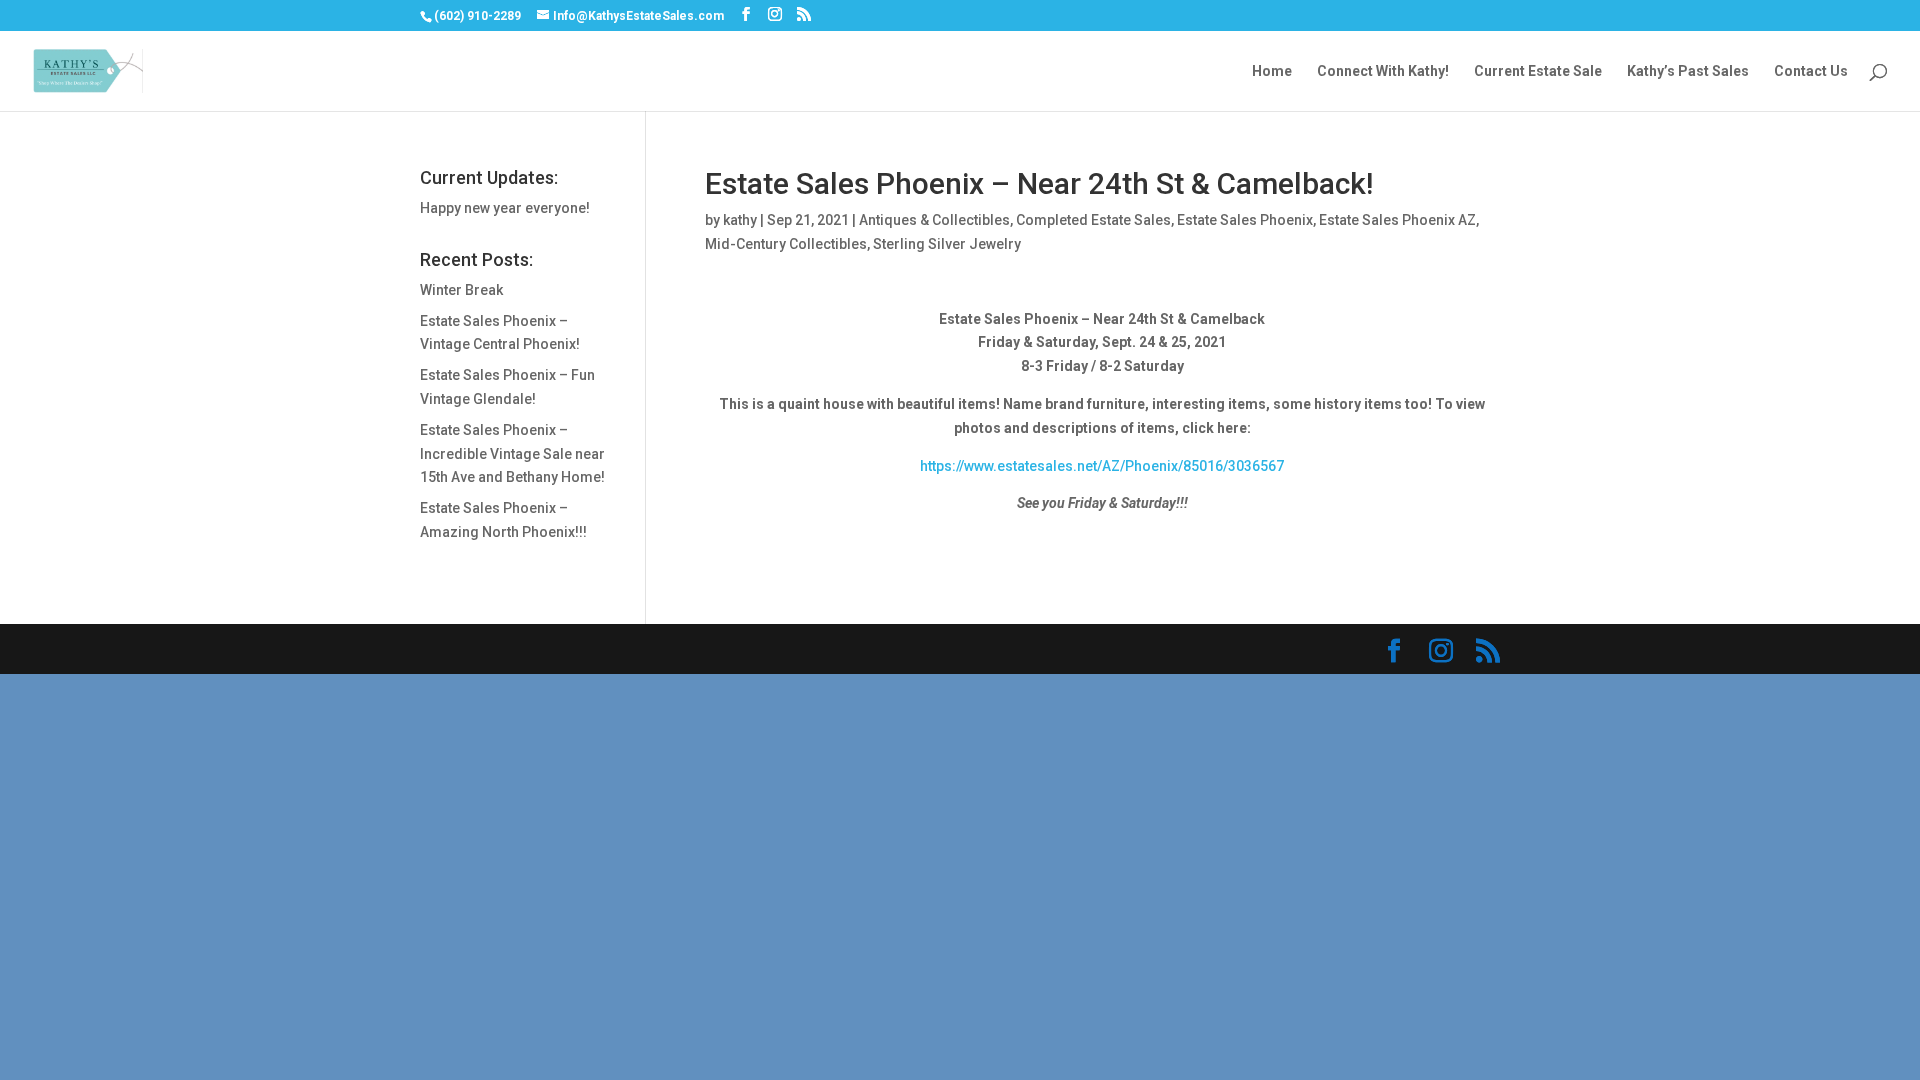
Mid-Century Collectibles (786, 244)
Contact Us (1811, 71)
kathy (740, 220)
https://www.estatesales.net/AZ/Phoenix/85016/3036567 (1102, 466)
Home (1272, 71)
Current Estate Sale (1538, 71)
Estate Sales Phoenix (1245, 220)
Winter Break (461, 290)
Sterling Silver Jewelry (947, 244)
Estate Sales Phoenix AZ (1397, 220)
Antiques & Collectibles (934, 220)
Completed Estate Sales (1093, 220)
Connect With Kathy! (1383, 71)
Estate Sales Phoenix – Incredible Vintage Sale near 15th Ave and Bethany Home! (512, 454)
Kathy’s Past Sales (1688, 71)
